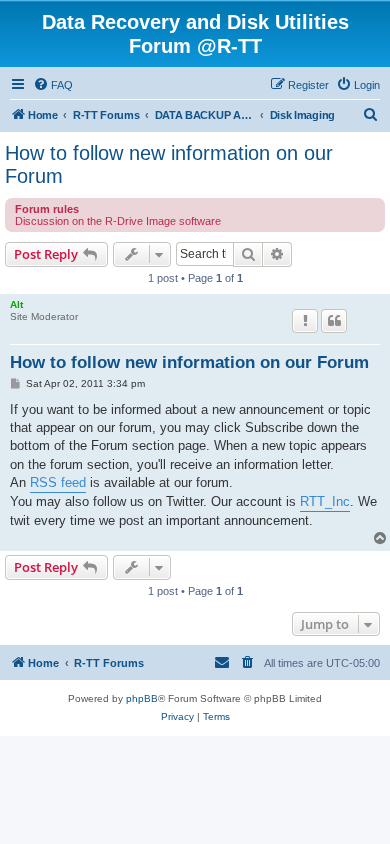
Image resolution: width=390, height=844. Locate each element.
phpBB (142, 698)
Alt (16, 304)
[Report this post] (305, 321)
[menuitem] (53, 85)
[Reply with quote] (334, 321)
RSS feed (58, 482)
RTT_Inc (325, 501)
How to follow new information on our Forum (169, 164)
